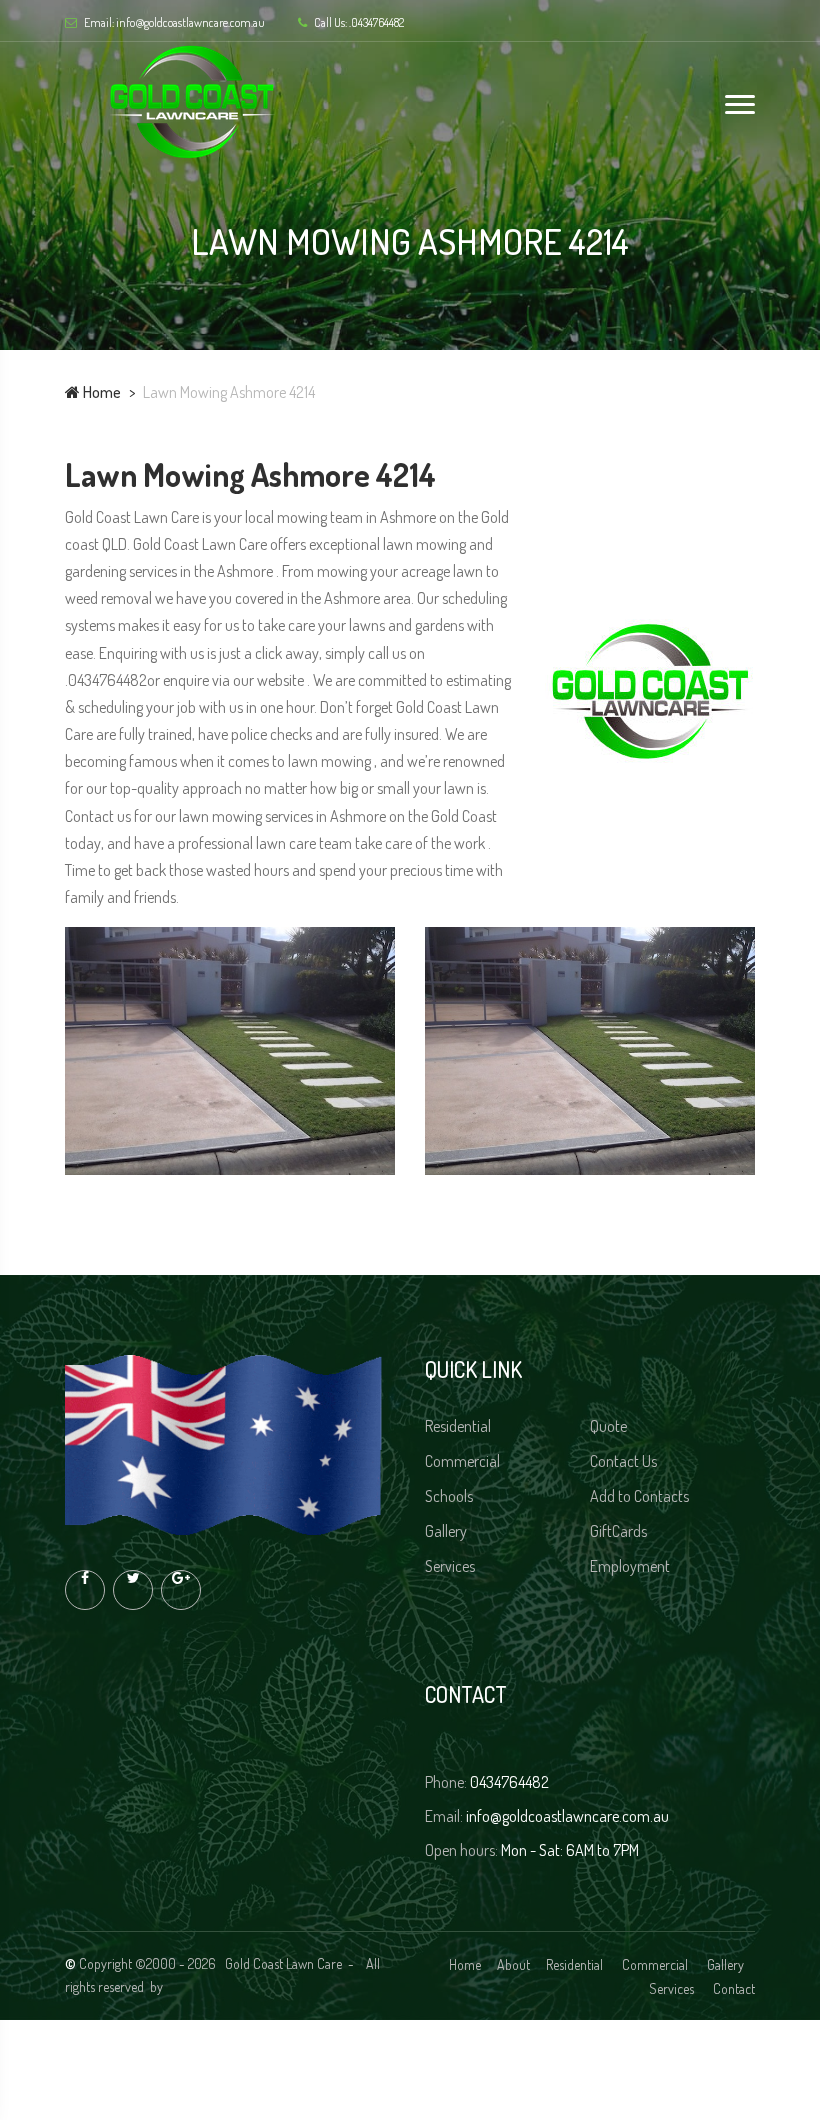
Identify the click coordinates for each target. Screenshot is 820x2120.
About (513, 1964)
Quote (610, 1426)
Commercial (464, 1461)
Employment (631, 1566)
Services (451, 1566)
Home (100, 392)
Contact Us (625, 1461)
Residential (459, 1426)
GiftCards (620, 1531)
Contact (734, 1988)
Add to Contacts (641, 1496)
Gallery (447, 1531)
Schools (450, 1496)
